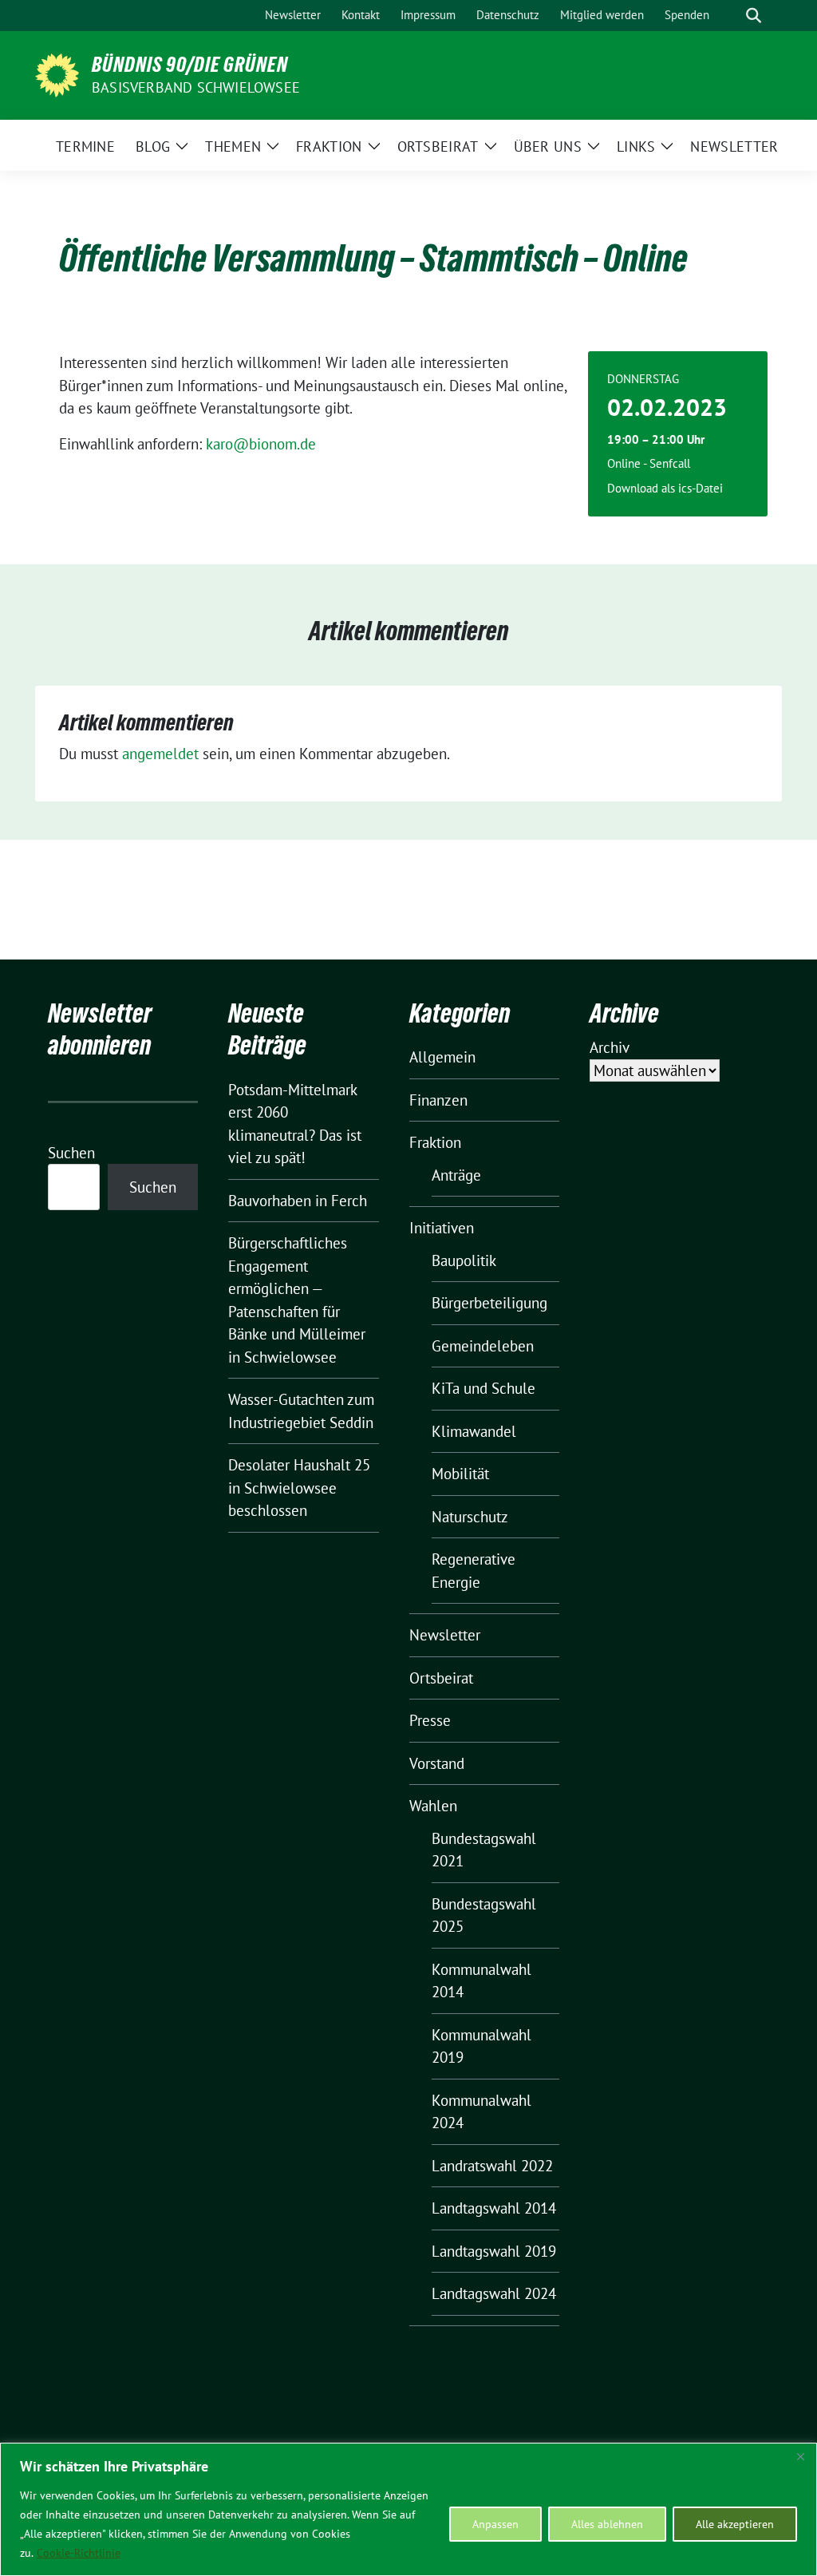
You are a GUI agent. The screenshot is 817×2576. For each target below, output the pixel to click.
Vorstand (437, 1763)
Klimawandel (474, 1431)
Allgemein (442, 1057)
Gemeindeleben (483, 1346)
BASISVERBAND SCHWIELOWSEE (196, 87)
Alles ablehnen (607, 2524)
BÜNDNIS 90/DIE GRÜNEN (190, 65)
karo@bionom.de (261, 444)
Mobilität (460, 1474)
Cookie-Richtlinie (79, 2553)
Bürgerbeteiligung (489, 1303)
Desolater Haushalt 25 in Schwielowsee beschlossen (299, 1488)
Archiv (610, 1047)
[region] (408, 2509)
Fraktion (435, 1142)
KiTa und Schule (483, 1388)
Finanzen (438, 1100)
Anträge (456, 1175)
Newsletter (445, 1635)
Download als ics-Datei (665, 488)
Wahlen (433, 1806)
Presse (430, 1720)
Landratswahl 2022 (492, 2166)
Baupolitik (464, 1260)
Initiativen (442, 1228)
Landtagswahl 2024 (494, 2293)
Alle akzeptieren (735, 2524)
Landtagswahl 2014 (494, 2208)
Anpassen (495, 2524)
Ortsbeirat (441, 1678)
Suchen (71, 1153)
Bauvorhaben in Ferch (298, 1201)
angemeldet (160, 754)
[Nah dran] (800, 2456)
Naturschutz (470, 1517)
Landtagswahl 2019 (494, 2251)
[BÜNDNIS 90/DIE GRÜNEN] (57, 73)
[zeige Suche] (754, 16)
